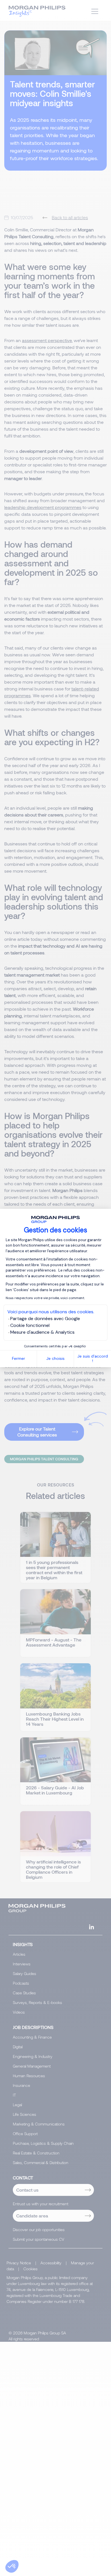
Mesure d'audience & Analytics (42, 1332)
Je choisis (55, 1358)
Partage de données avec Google (45, 1319)
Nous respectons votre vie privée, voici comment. (45, 1298)
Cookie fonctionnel (30, 1325)
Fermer (18, 1358)
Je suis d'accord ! (93, 1359)
